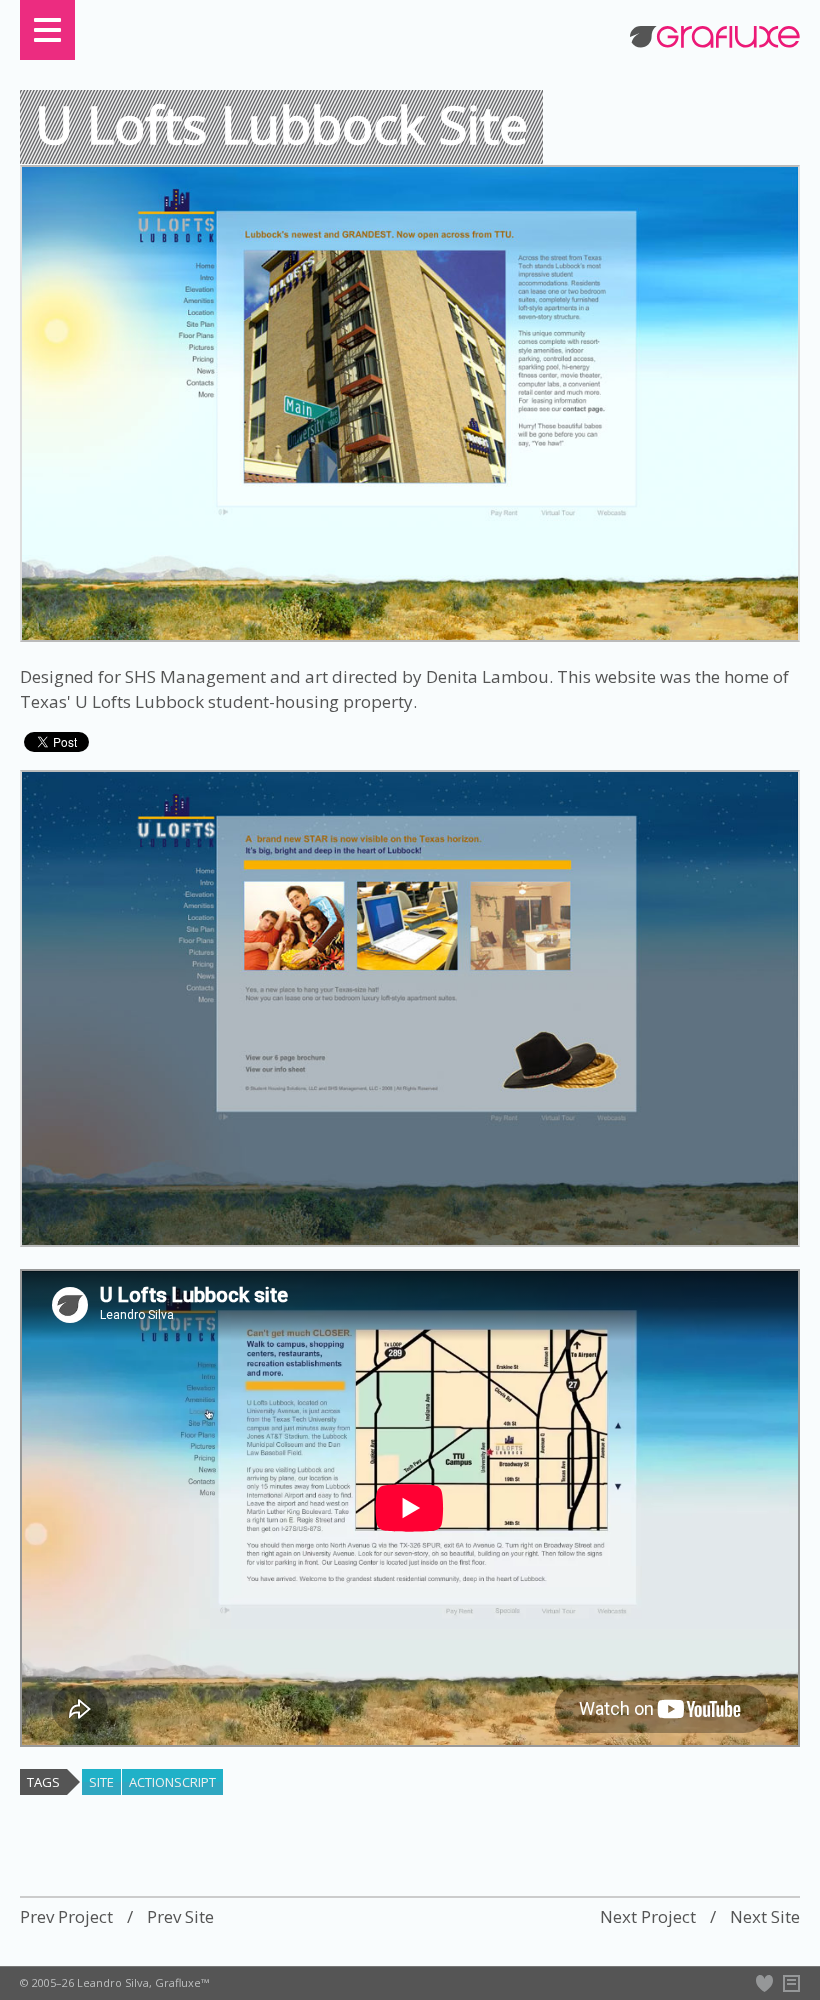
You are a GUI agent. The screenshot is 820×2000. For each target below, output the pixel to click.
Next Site (765, 1917)
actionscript (172, 1782)
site (101, 1782)
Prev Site (180, 1917)
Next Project (648, 1917)
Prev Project (66, 1917)
